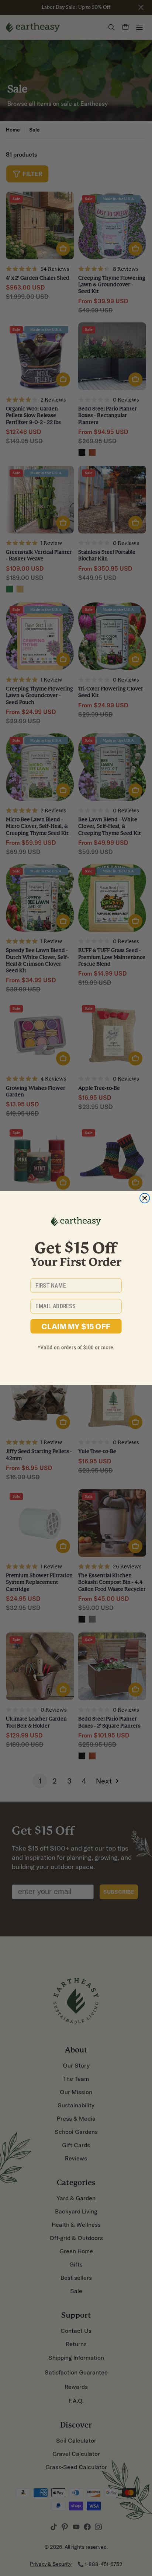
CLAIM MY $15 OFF (76, 1326)
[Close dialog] (145, 1198)
